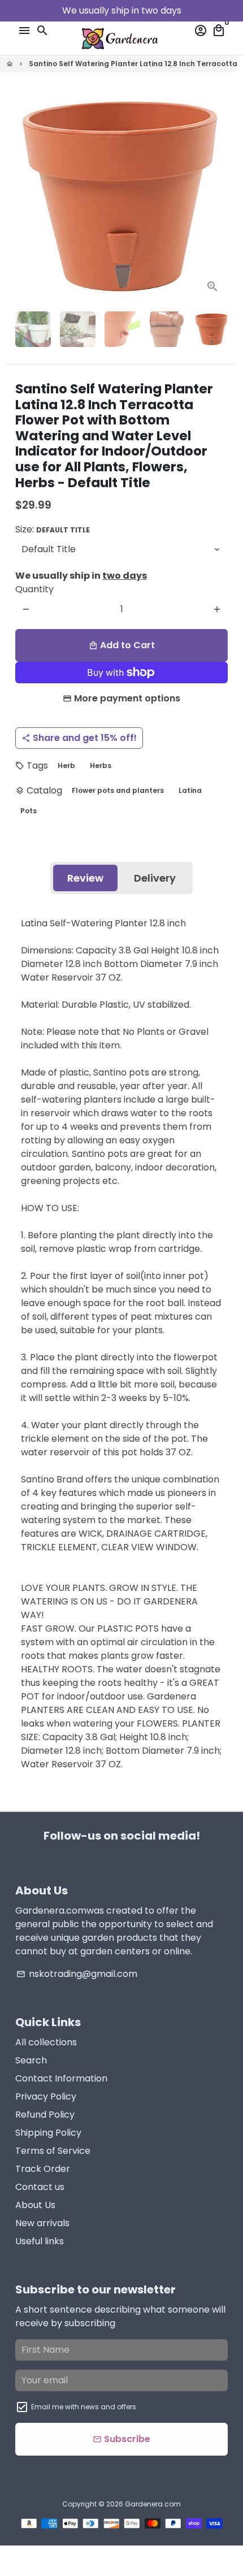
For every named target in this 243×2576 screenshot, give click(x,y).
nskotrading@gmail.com (77, 1974)
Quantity (34, 589)
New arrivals (42, 2223)
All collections (46, 2042)
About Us (35, 2205)
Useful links (40, 2241)
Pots (29, 811)
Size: (53, 529)
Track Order (43, 2169)
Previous (26, 196)
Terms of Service (53, 2151)
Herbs (101, 766)
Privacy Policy (46, 2096)
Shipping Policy (48, 2133)
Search (31, 2060)
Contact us (40, 2187)
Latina (190, 790)
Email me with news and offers (84, 2407)
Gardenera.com (153, 2504)
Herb (66, 766)
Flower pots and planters (118, 790)
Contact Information (61, 2078)
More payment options (127, 698)
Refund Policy (45, 2115)
